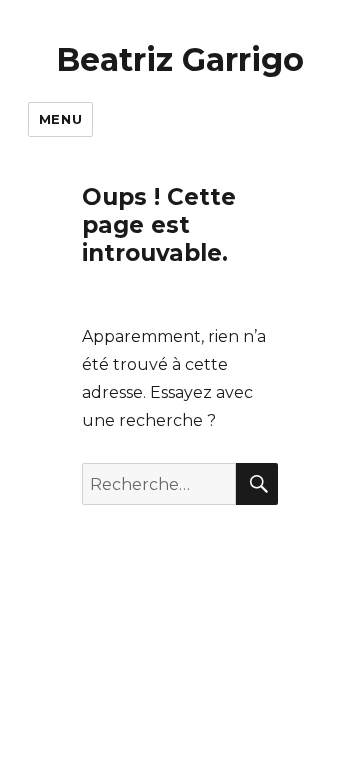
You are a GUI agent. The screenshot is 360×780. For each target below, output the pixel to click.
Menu (60, 119)
